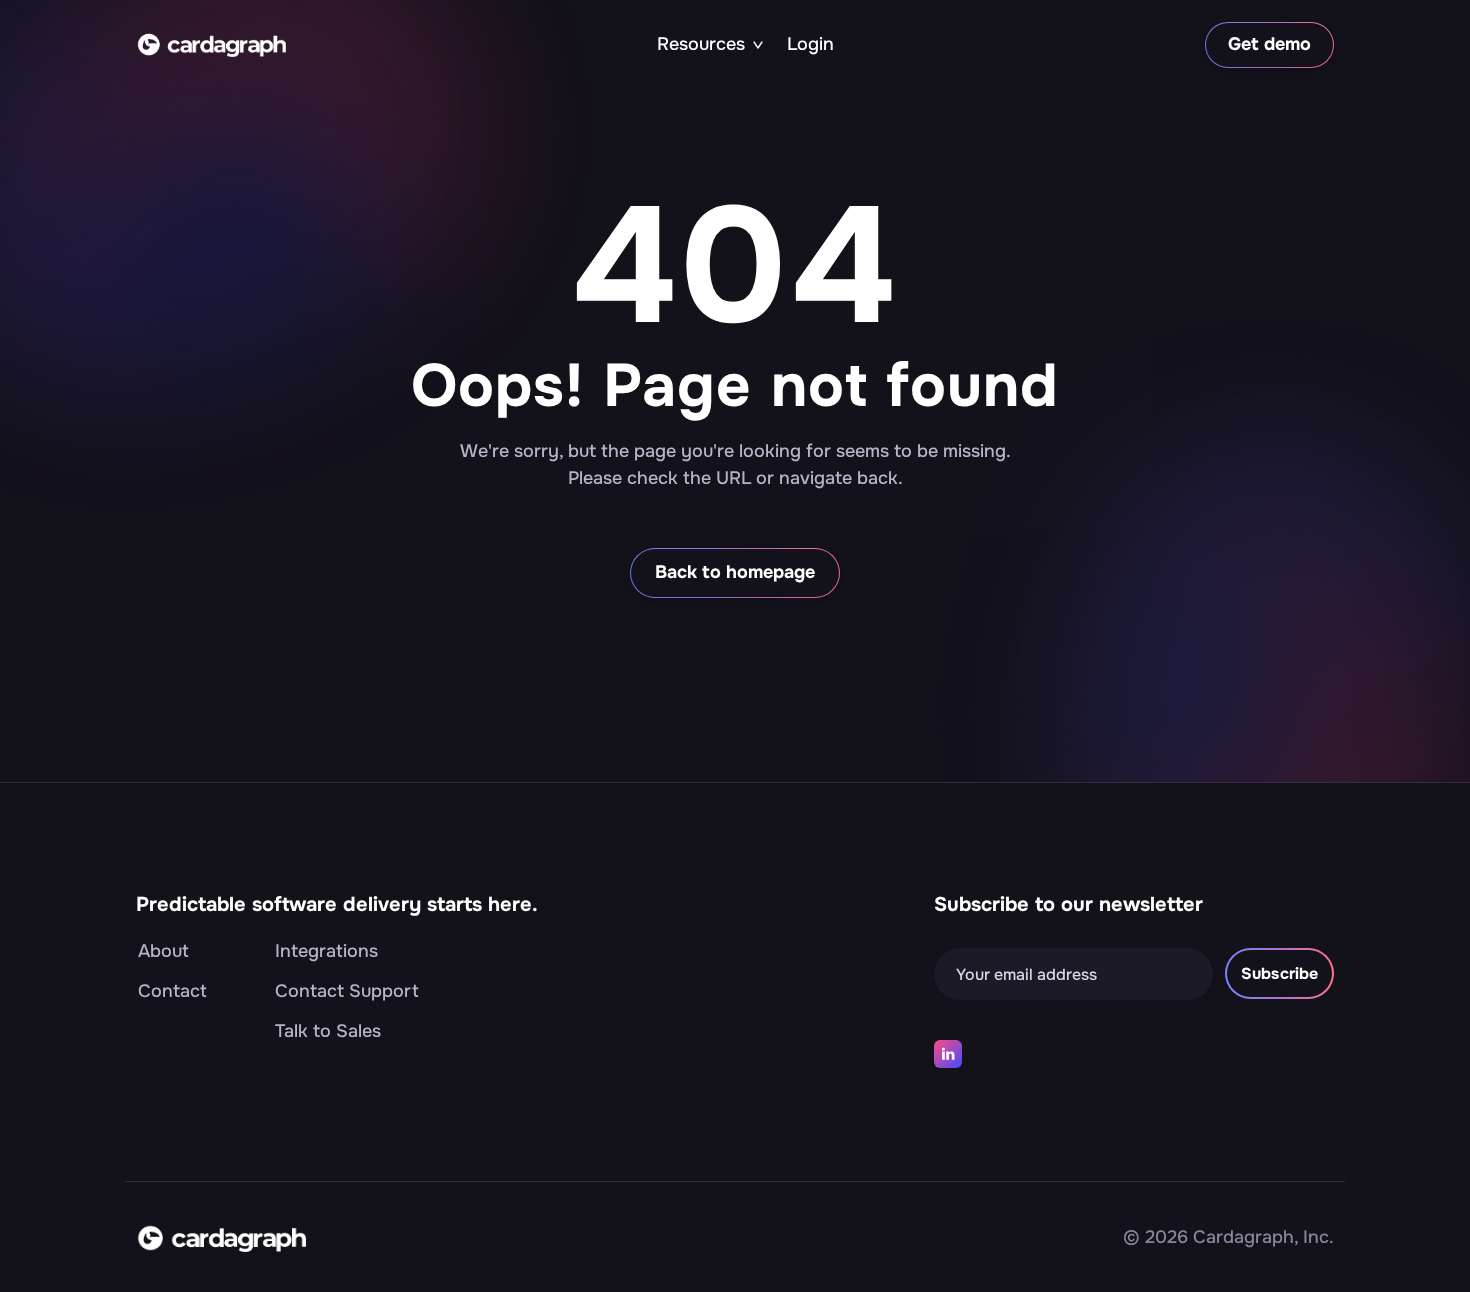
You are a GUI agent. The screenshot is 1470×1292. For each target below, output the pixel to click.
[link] (211, 44)
